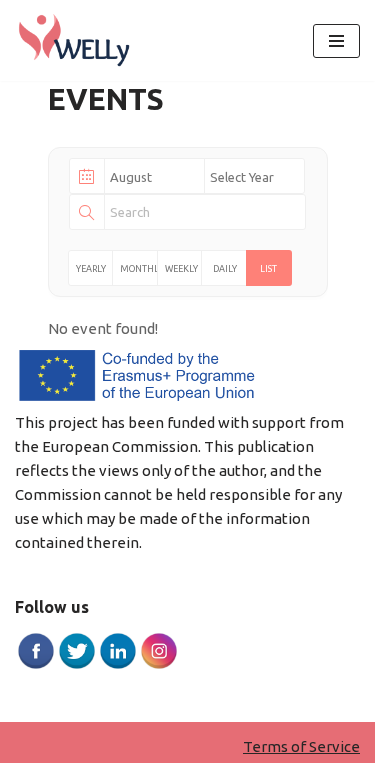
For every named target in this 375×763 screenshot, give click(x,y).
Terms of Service (301, 746)
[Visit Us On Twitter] (76, 665)
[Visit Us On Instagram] (158, 665)
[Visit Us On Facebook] (35, 665)
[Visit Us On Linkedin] (117, 665)
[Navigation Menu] (336, 41)
